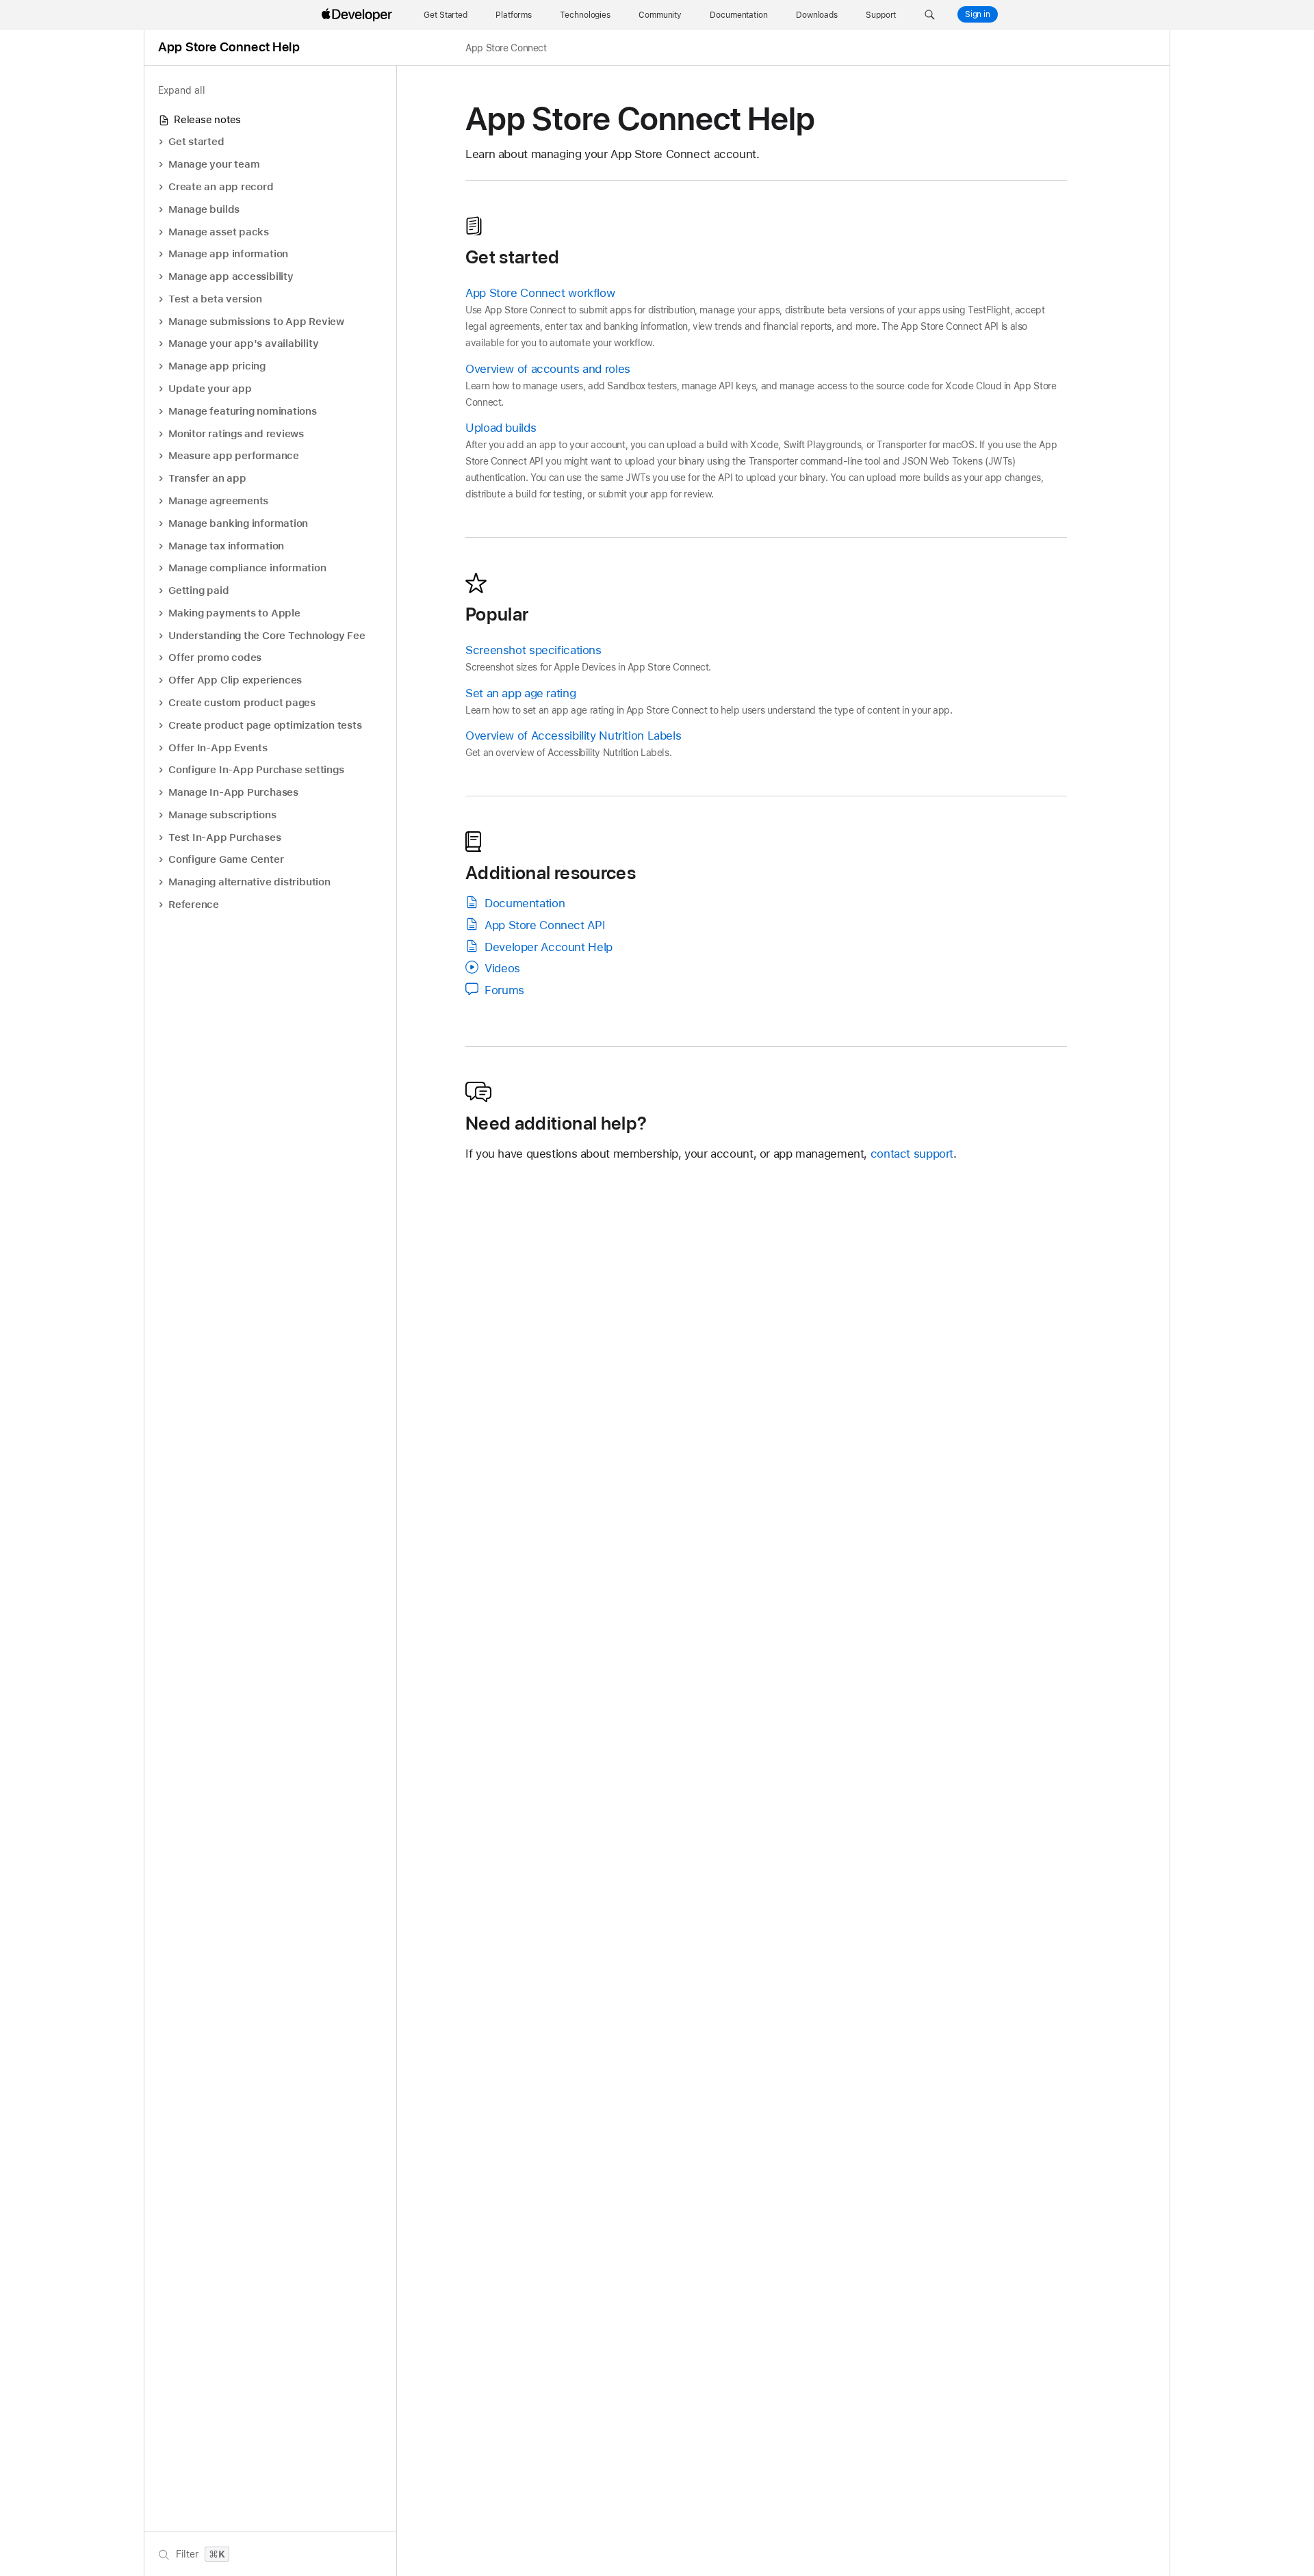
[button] (930, 15)
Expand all (182, 90)
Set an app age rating (520, 693)
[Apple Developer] (359, 15)
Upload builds (501, 428)
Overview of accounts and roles (548, 369)
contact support (912, 1154)
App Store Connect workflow (540, 293)
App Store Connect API (545, 925)
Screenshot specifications (533, 650)
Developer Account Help (549, 947)
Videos (502, 968)
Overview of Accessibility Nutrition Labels (573, 736)
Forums (504, 990)
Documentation (525, 903)
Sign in (978, 14)
